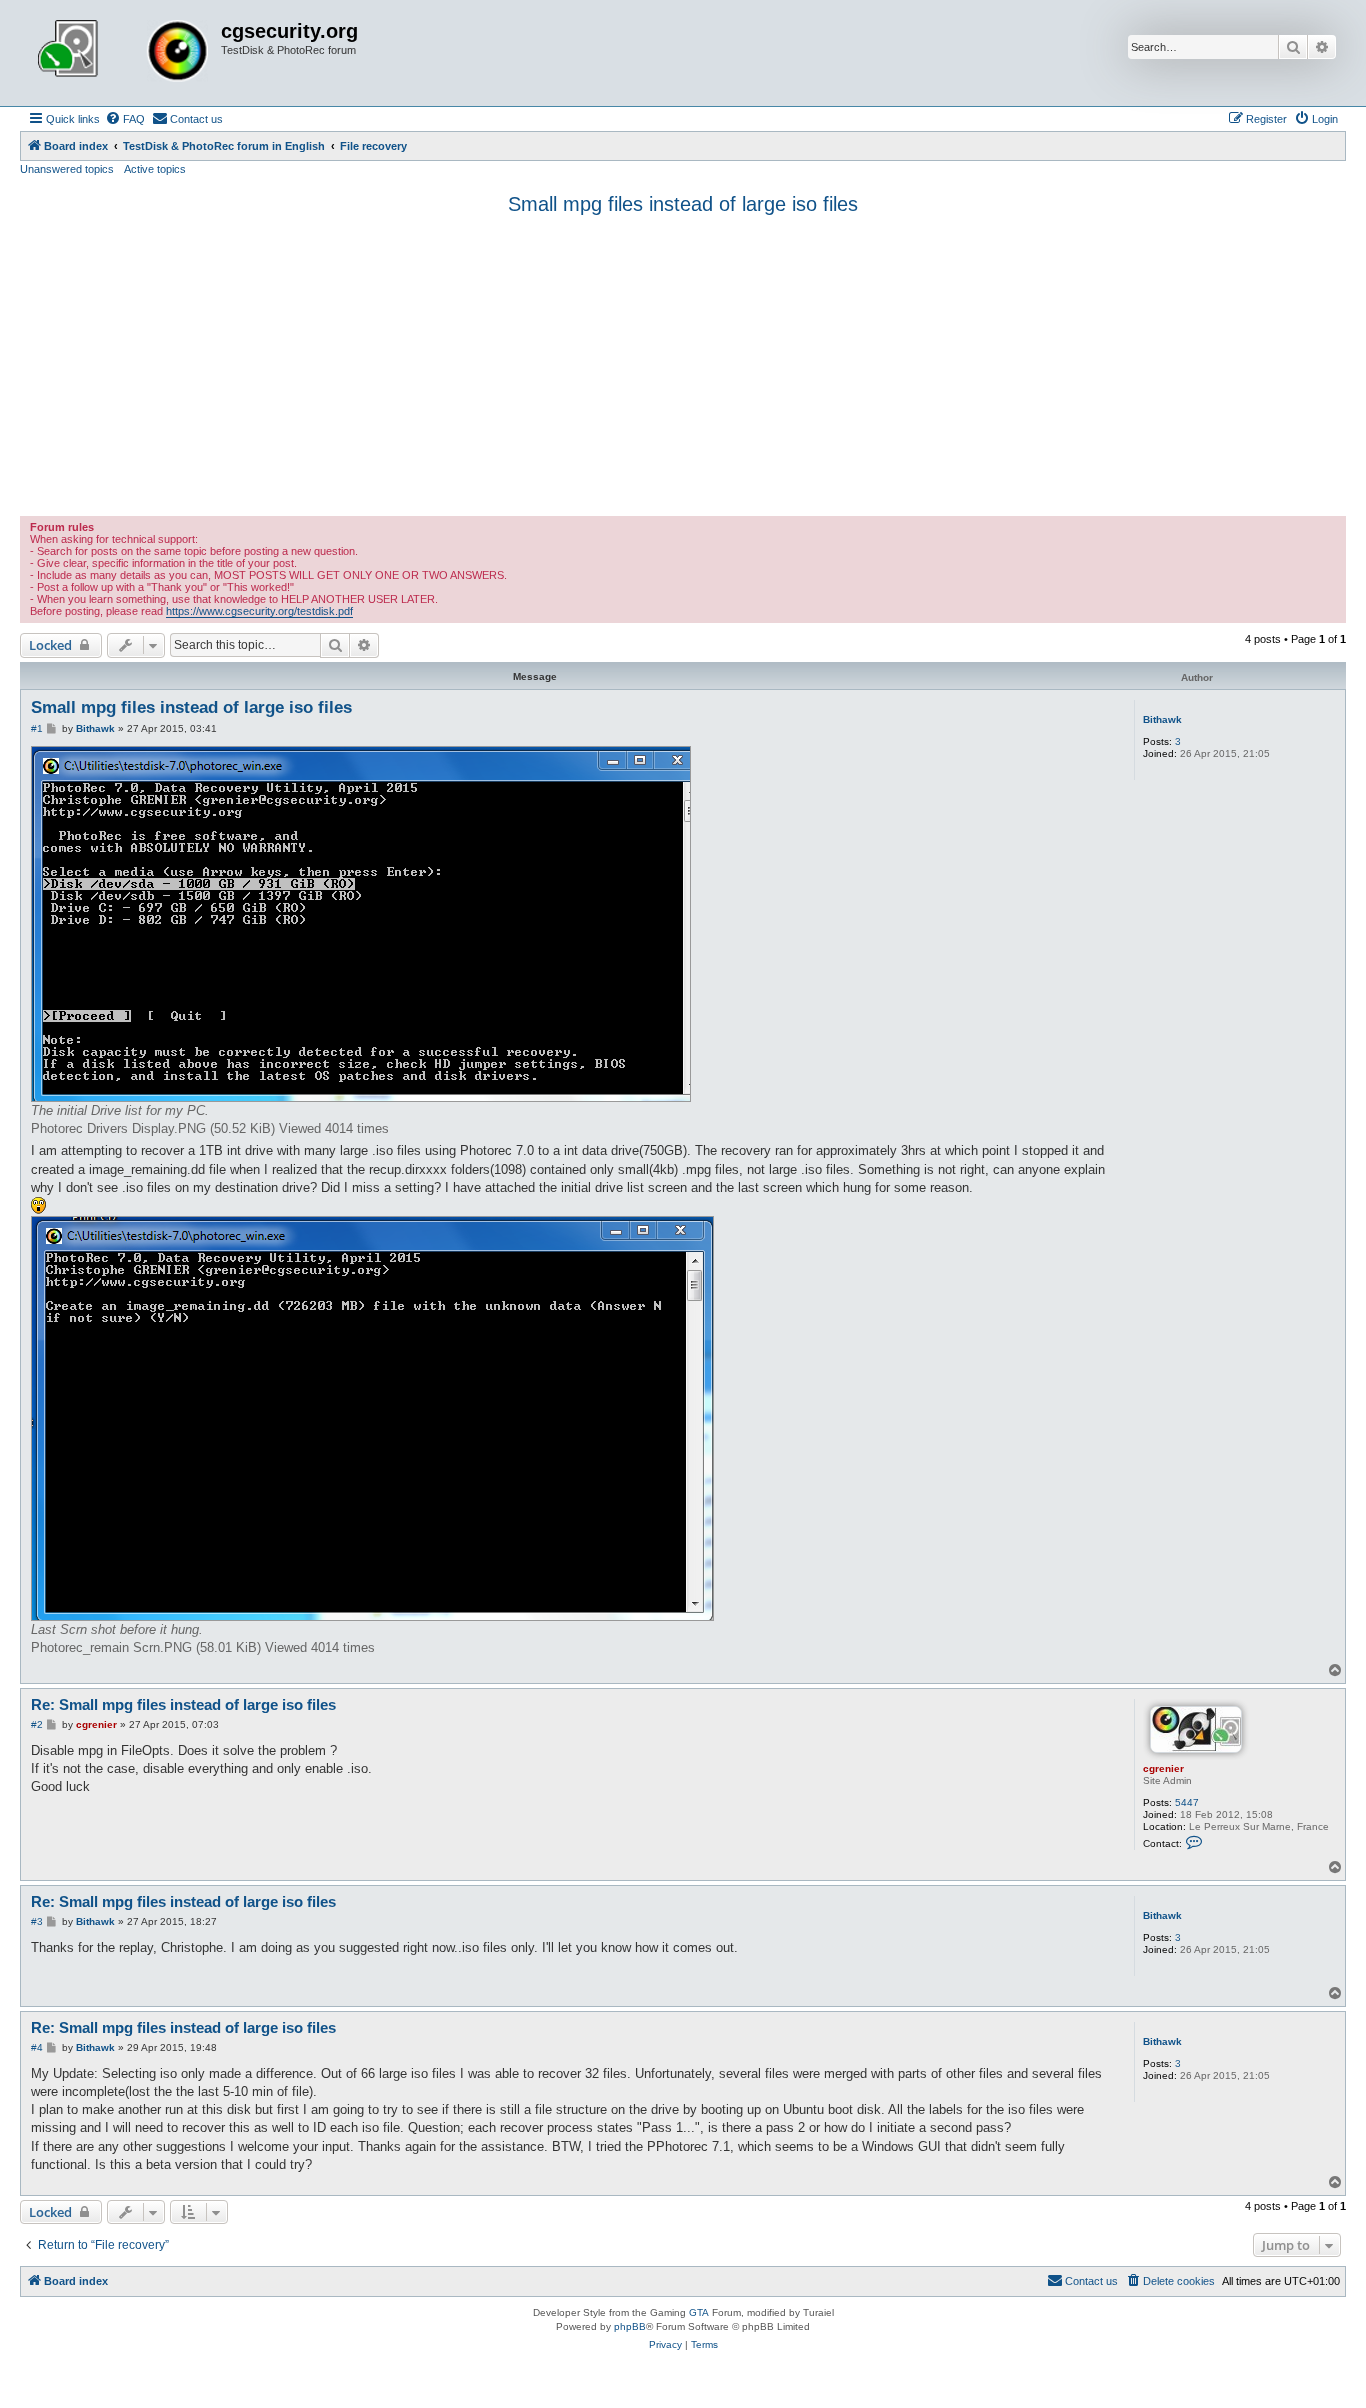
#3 (37, 1921)
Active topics (155, 169)
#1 (37, 728)
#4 (37, 2047)
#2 (37, 1724)
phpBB (630, 2326)
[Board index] (123, 53)
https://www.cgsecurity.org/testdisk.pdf (259, 611)
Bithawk (1162, 719)
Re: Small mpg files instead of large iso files (183, 1704)
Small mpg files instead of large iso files (683, 204)
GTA (699, 2312)
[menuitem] (125, 119)
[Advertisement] (683, 366)
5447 (1187, 1802)
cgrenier (1163, 1768)
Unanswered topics (67, 169)
